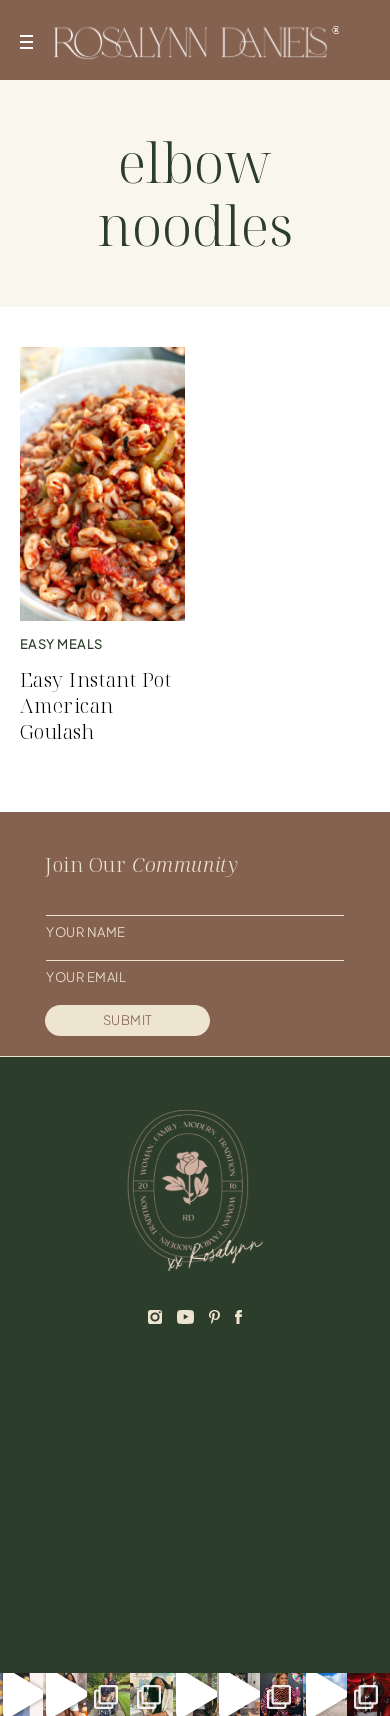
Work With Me (100, 1475)
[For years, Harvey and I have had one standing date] (21, 1694)
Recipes (271, 1446)
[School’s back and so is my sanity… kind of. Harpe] (108, 1694)
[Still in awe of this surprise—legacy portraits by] (368, 1694)
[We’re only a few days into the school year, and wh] (151, 1694)
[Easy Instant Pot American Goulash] (103, 484)
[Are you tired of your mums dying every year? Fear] (64, 1694)
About (72, 1446)
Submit (128, 1020)
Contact (82, 1504)
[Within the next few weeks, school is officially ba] (281, 1694)
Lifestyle (277, 1475)
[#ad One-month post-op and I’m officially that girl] (238, 1694)
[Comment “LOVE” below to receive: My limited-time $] (194, 1694)
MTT (274, 1623)
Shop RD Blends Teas (126, 1533)
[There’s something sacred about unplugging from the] (324, 1694)
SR (240, 1623)
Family (266, 1504)
